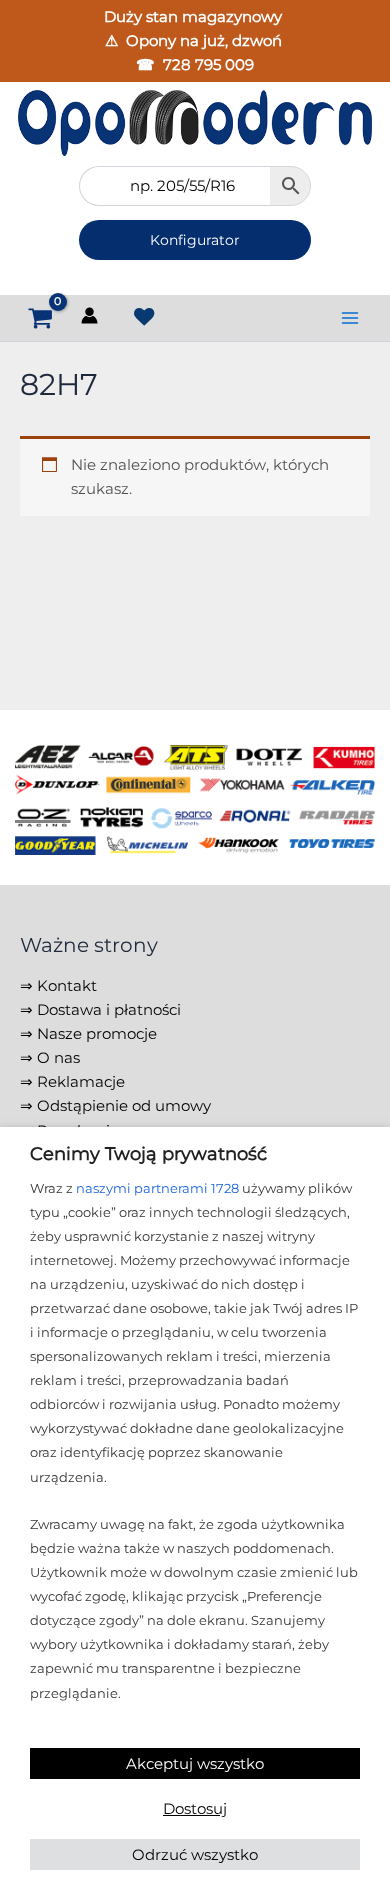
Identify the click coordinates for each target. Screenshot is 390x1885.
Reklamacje (81, 1082)
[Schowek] (144, 316)
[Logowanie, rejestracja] (91, 319)
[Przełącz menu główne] (350, 318)
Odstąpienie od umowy (124, 1106)
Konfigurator (195, 240)
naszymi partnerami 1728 (157, 1188)
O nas (58, 1058)
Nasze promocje (97, 1034)
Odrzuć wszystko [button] (195, 1854)
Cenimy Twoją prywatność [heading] (148, 1154)
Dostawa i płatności (109, 1010)
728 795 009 (208, 65)
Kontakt (67, 986)
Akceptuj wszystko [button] (195, 1763)
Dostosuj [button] (195, 1808)
